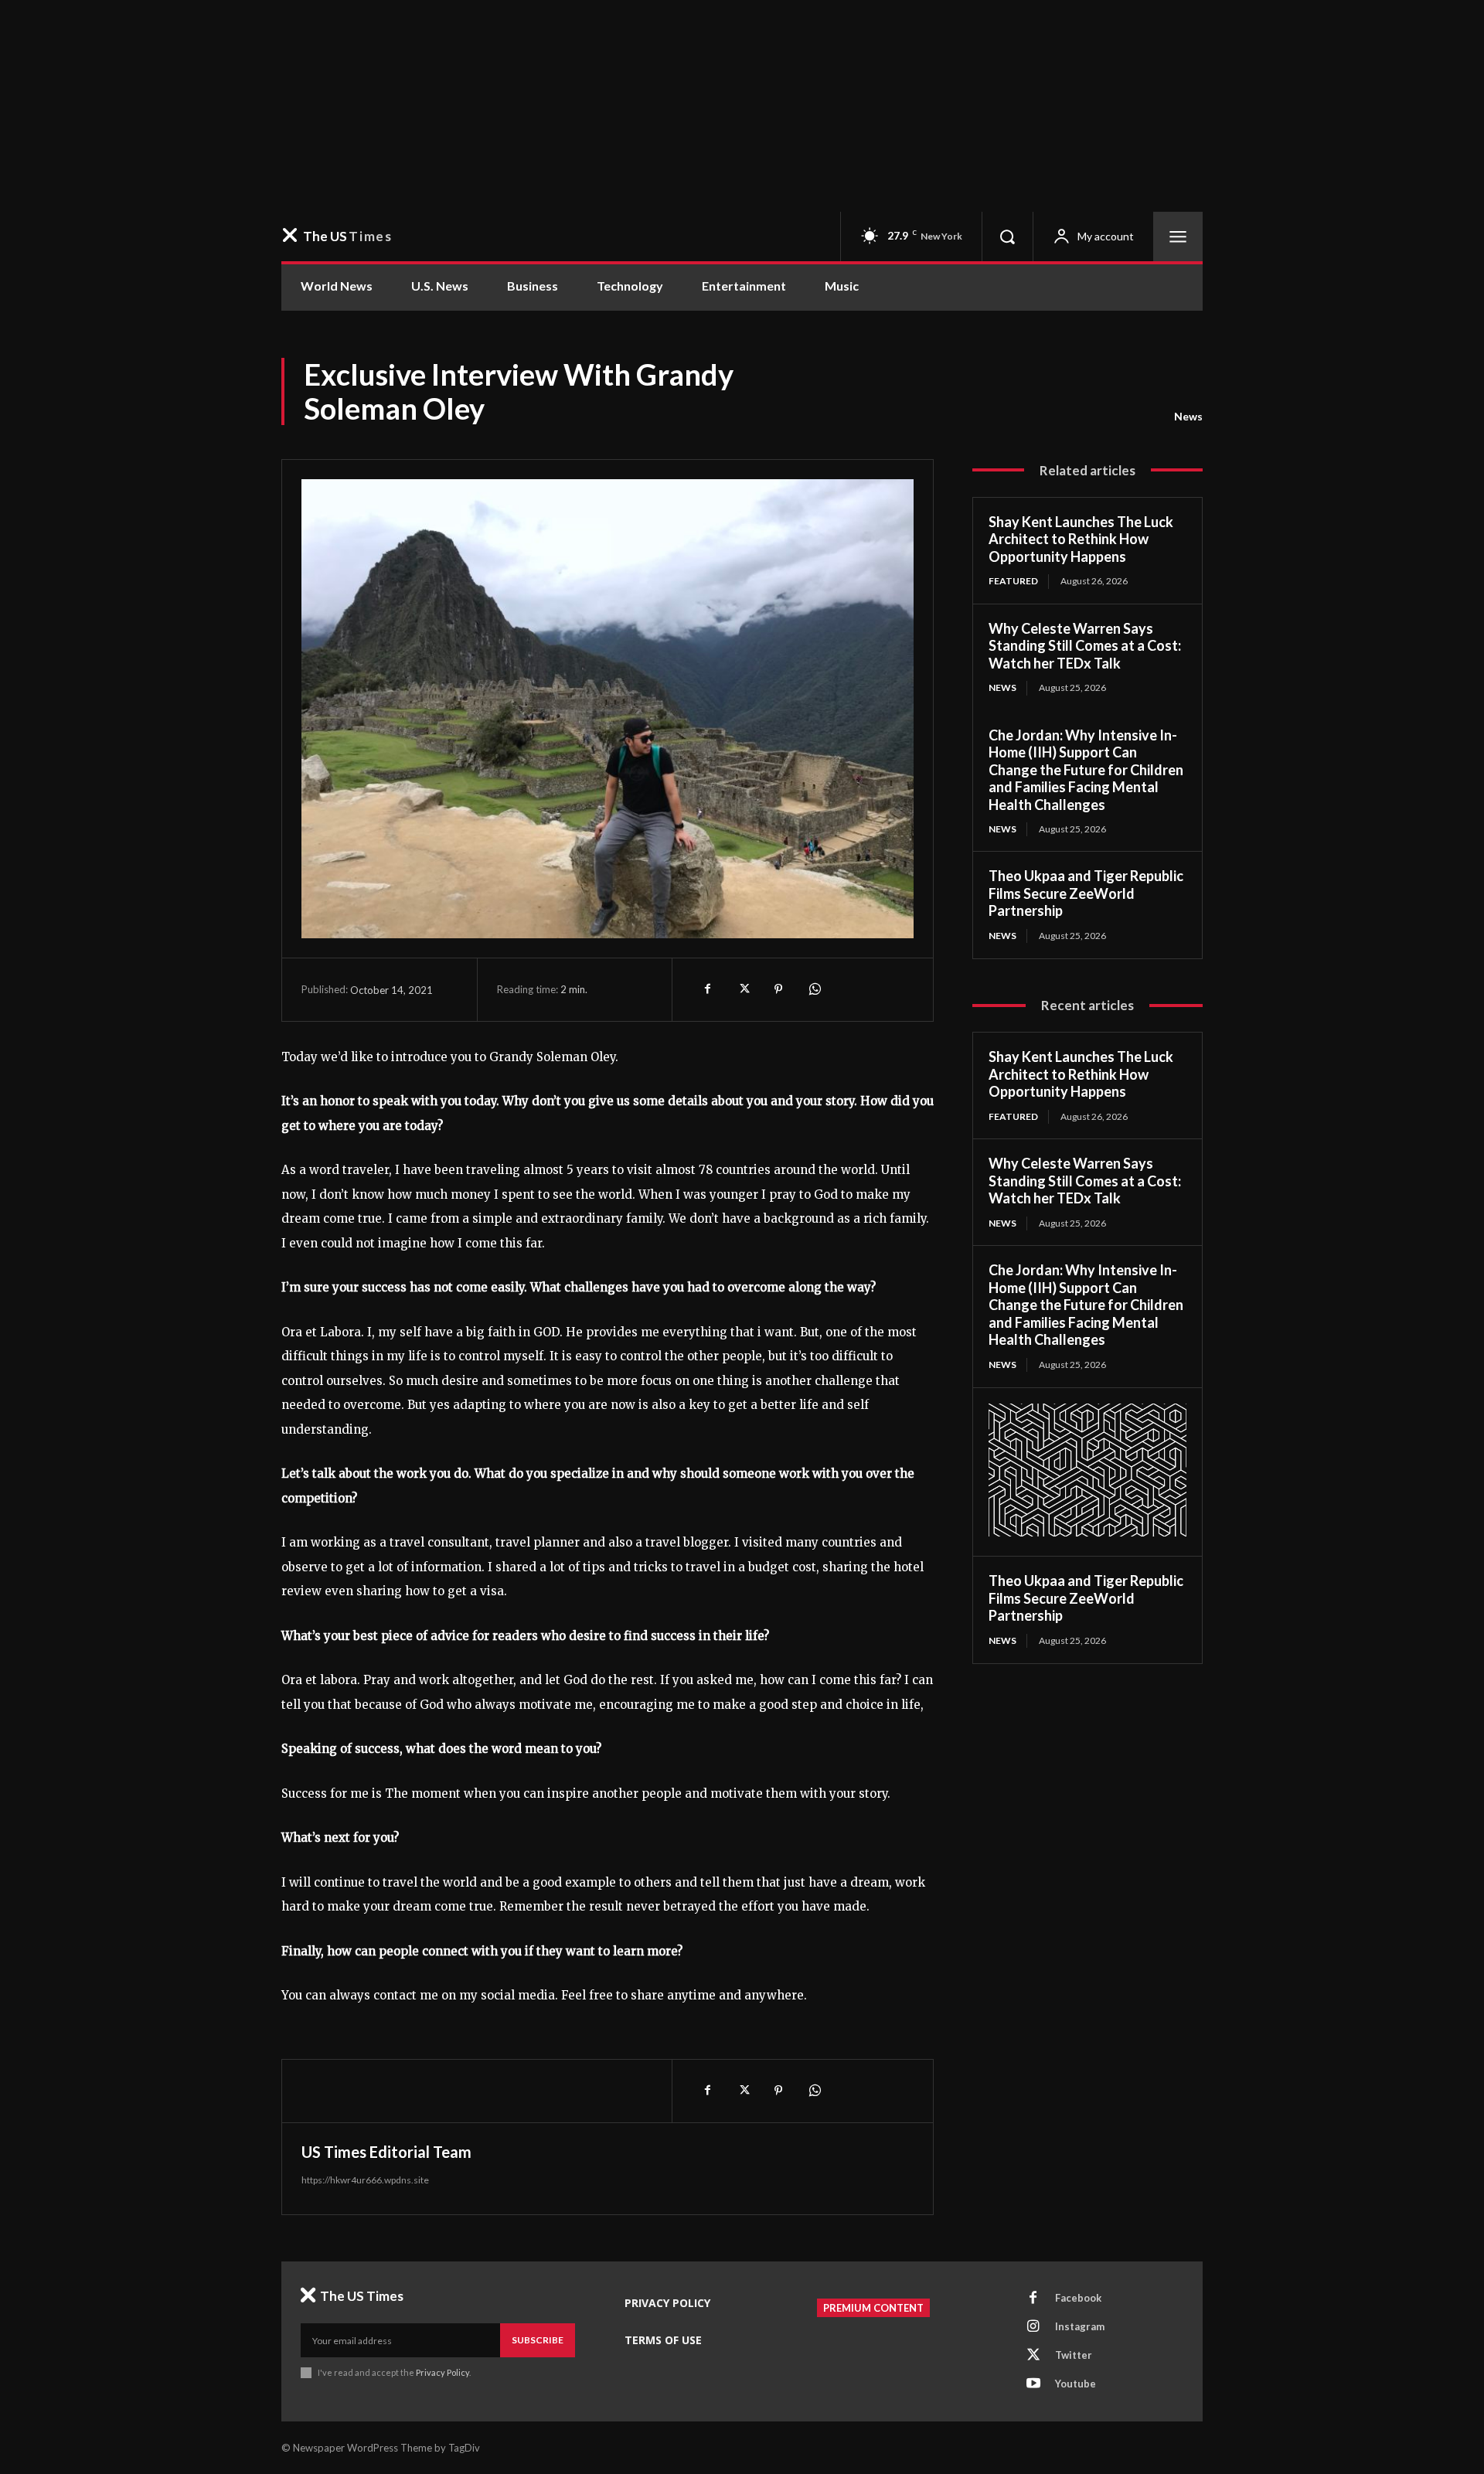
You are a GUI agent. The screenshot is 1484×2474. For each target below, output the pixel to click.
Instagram (1080, 2326)
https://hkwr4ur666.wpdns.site (365, 2180)
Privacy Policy (442, 2372)
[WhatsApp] (814, 989)
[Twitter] (743, 989)
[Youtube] (1033, 2384)
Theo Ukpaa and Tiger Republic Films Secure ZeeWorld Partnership (1086, 893)
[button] (1007, 237)
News (1188, 416)
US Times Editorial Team (386, 2152)
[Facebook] (707, 989)
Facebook (1078, 2298)
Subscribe (538, 2340)
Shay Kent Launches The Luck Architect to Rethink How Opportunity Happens (1081, 539)
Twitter (1074, 2355)
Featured (1013, 581)
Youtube (1076, 2384)
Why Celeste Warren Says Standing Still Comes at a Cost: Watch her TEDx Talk (1085, 646)
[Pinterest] (778, 989)
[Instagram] (1033, 2327)
